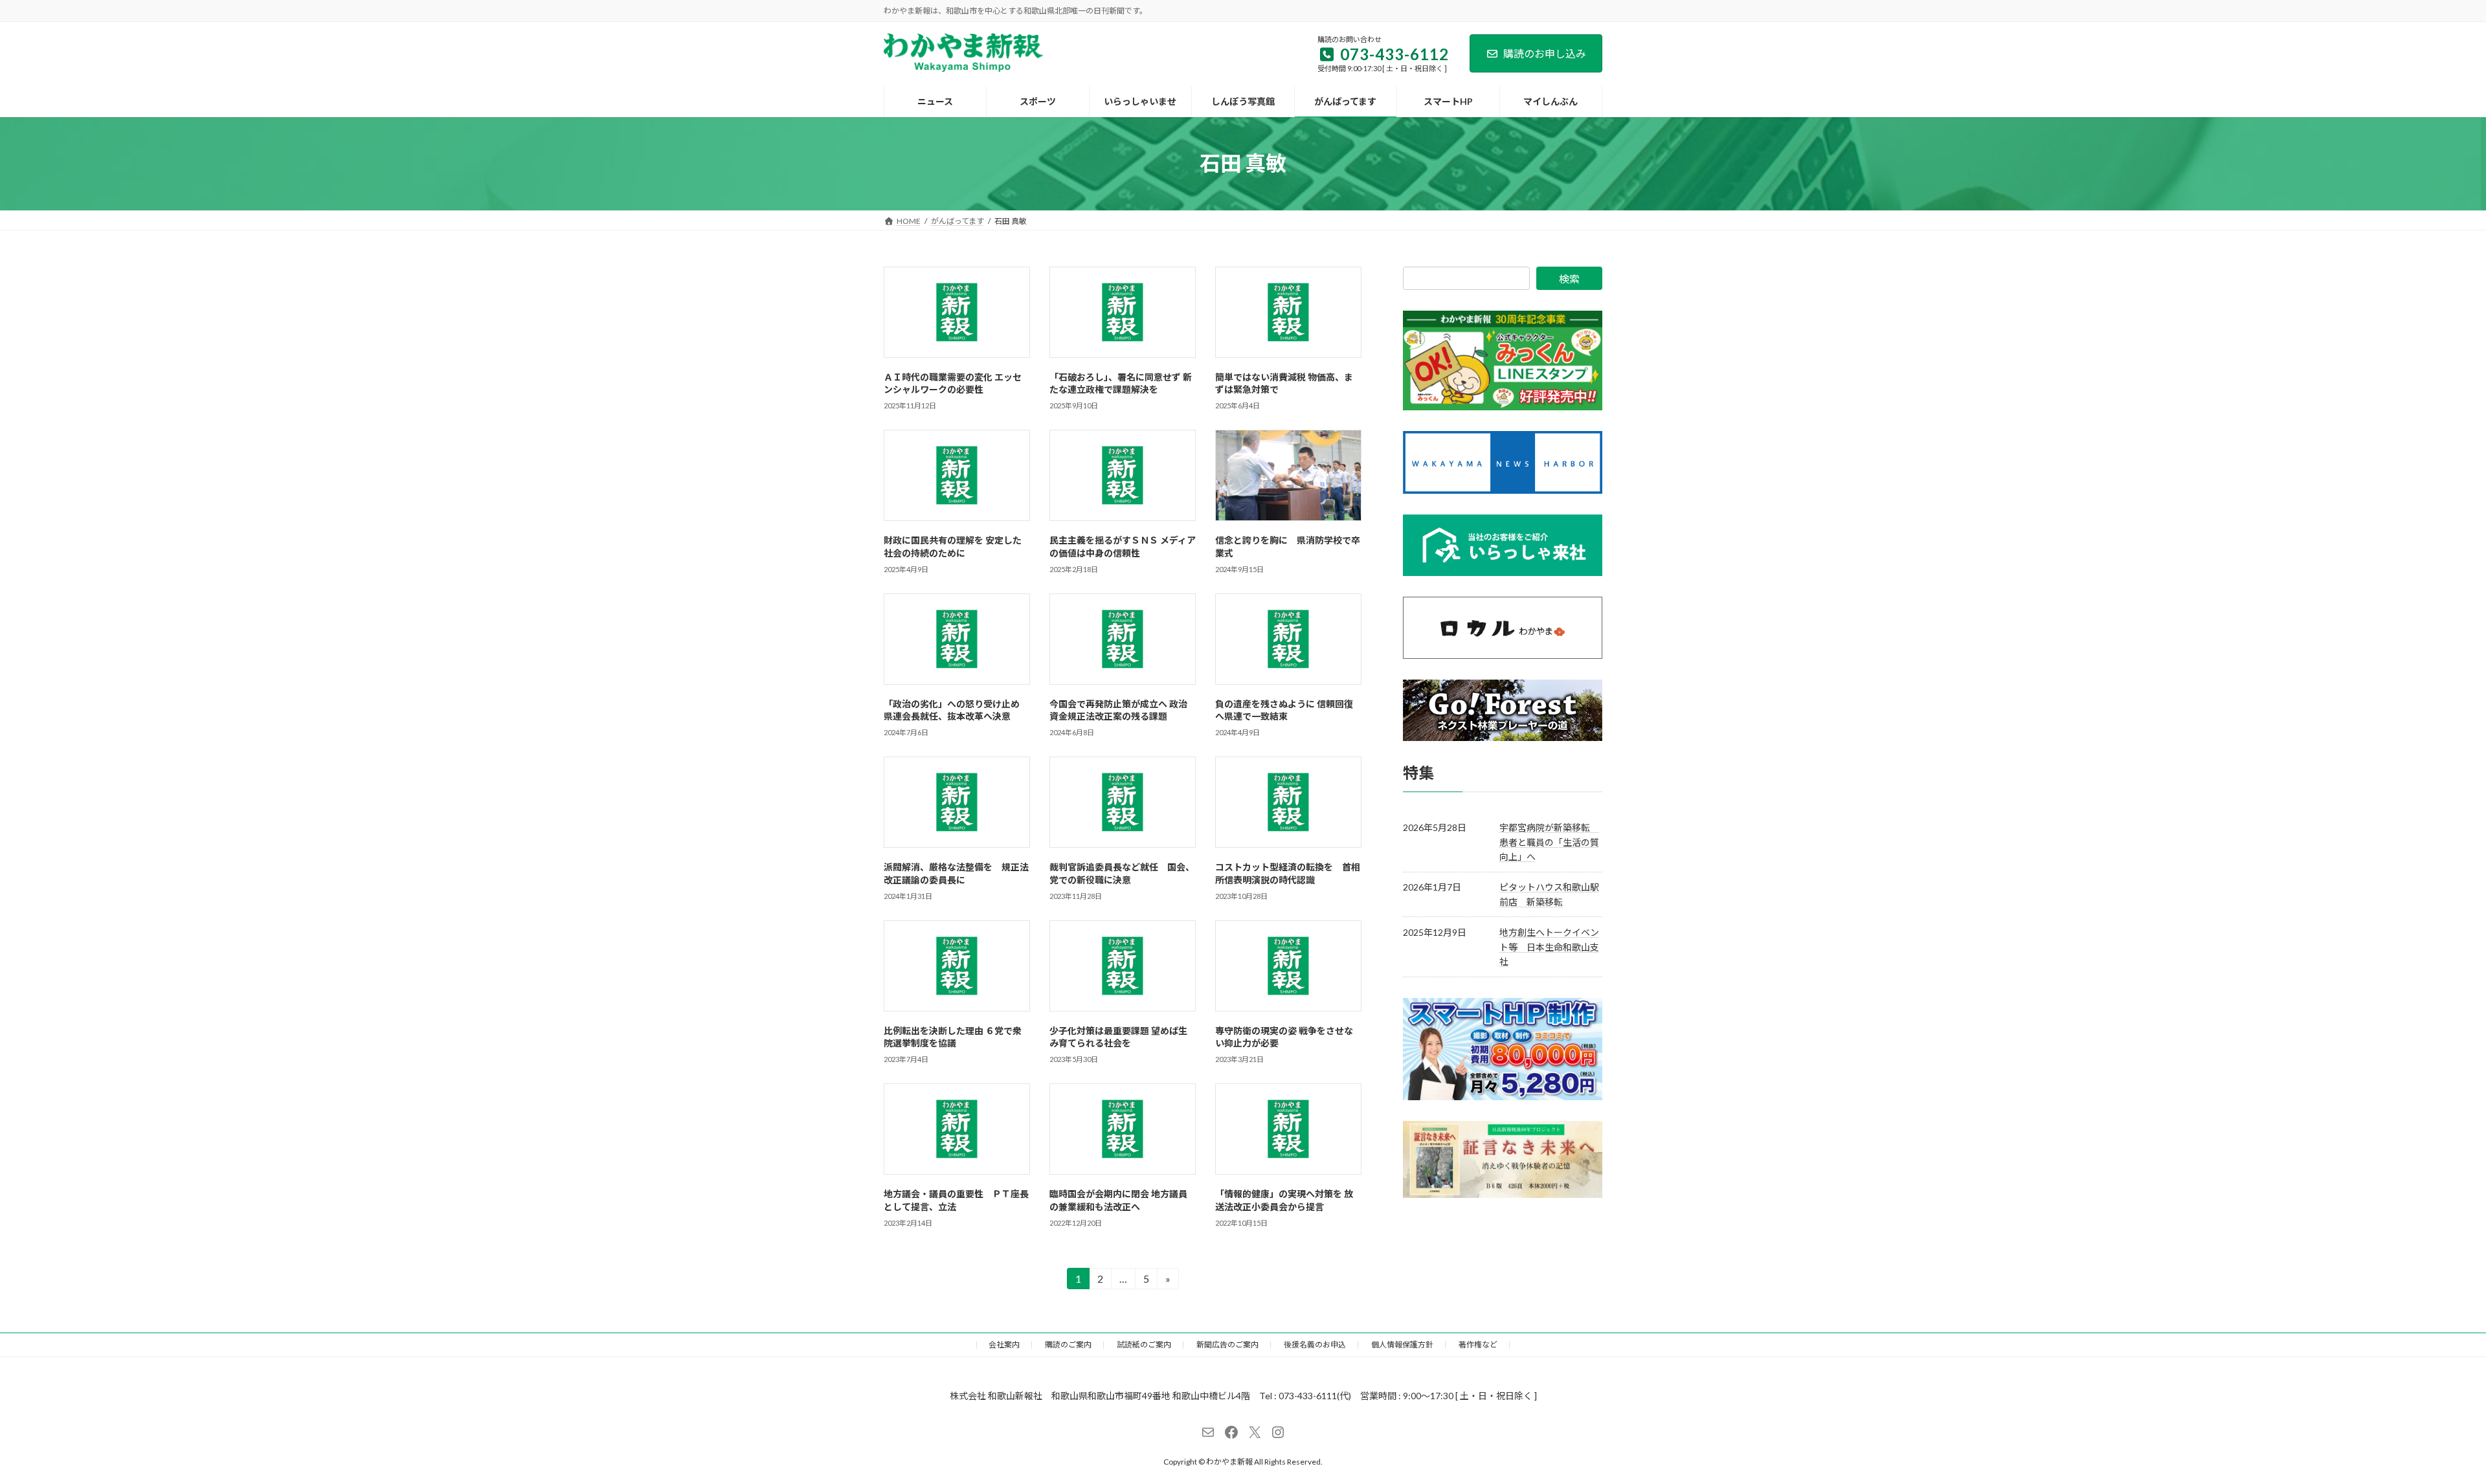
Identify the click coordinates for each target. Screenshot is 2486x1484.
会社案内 (1004, 1345)
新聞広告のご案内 (1227, 1345)
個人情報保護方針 (1402, 1345)
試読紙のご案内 (1144, 1345)
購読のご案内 (1068, 1345)
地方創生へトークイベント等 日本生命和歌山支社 (1549, 947)
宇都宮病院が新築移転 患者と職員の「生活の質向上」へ (1549, 842)
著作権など (1478, 1345)
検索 (1569, 279)
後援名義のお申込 (1315, 1345)
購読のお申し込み (1545, 53)
